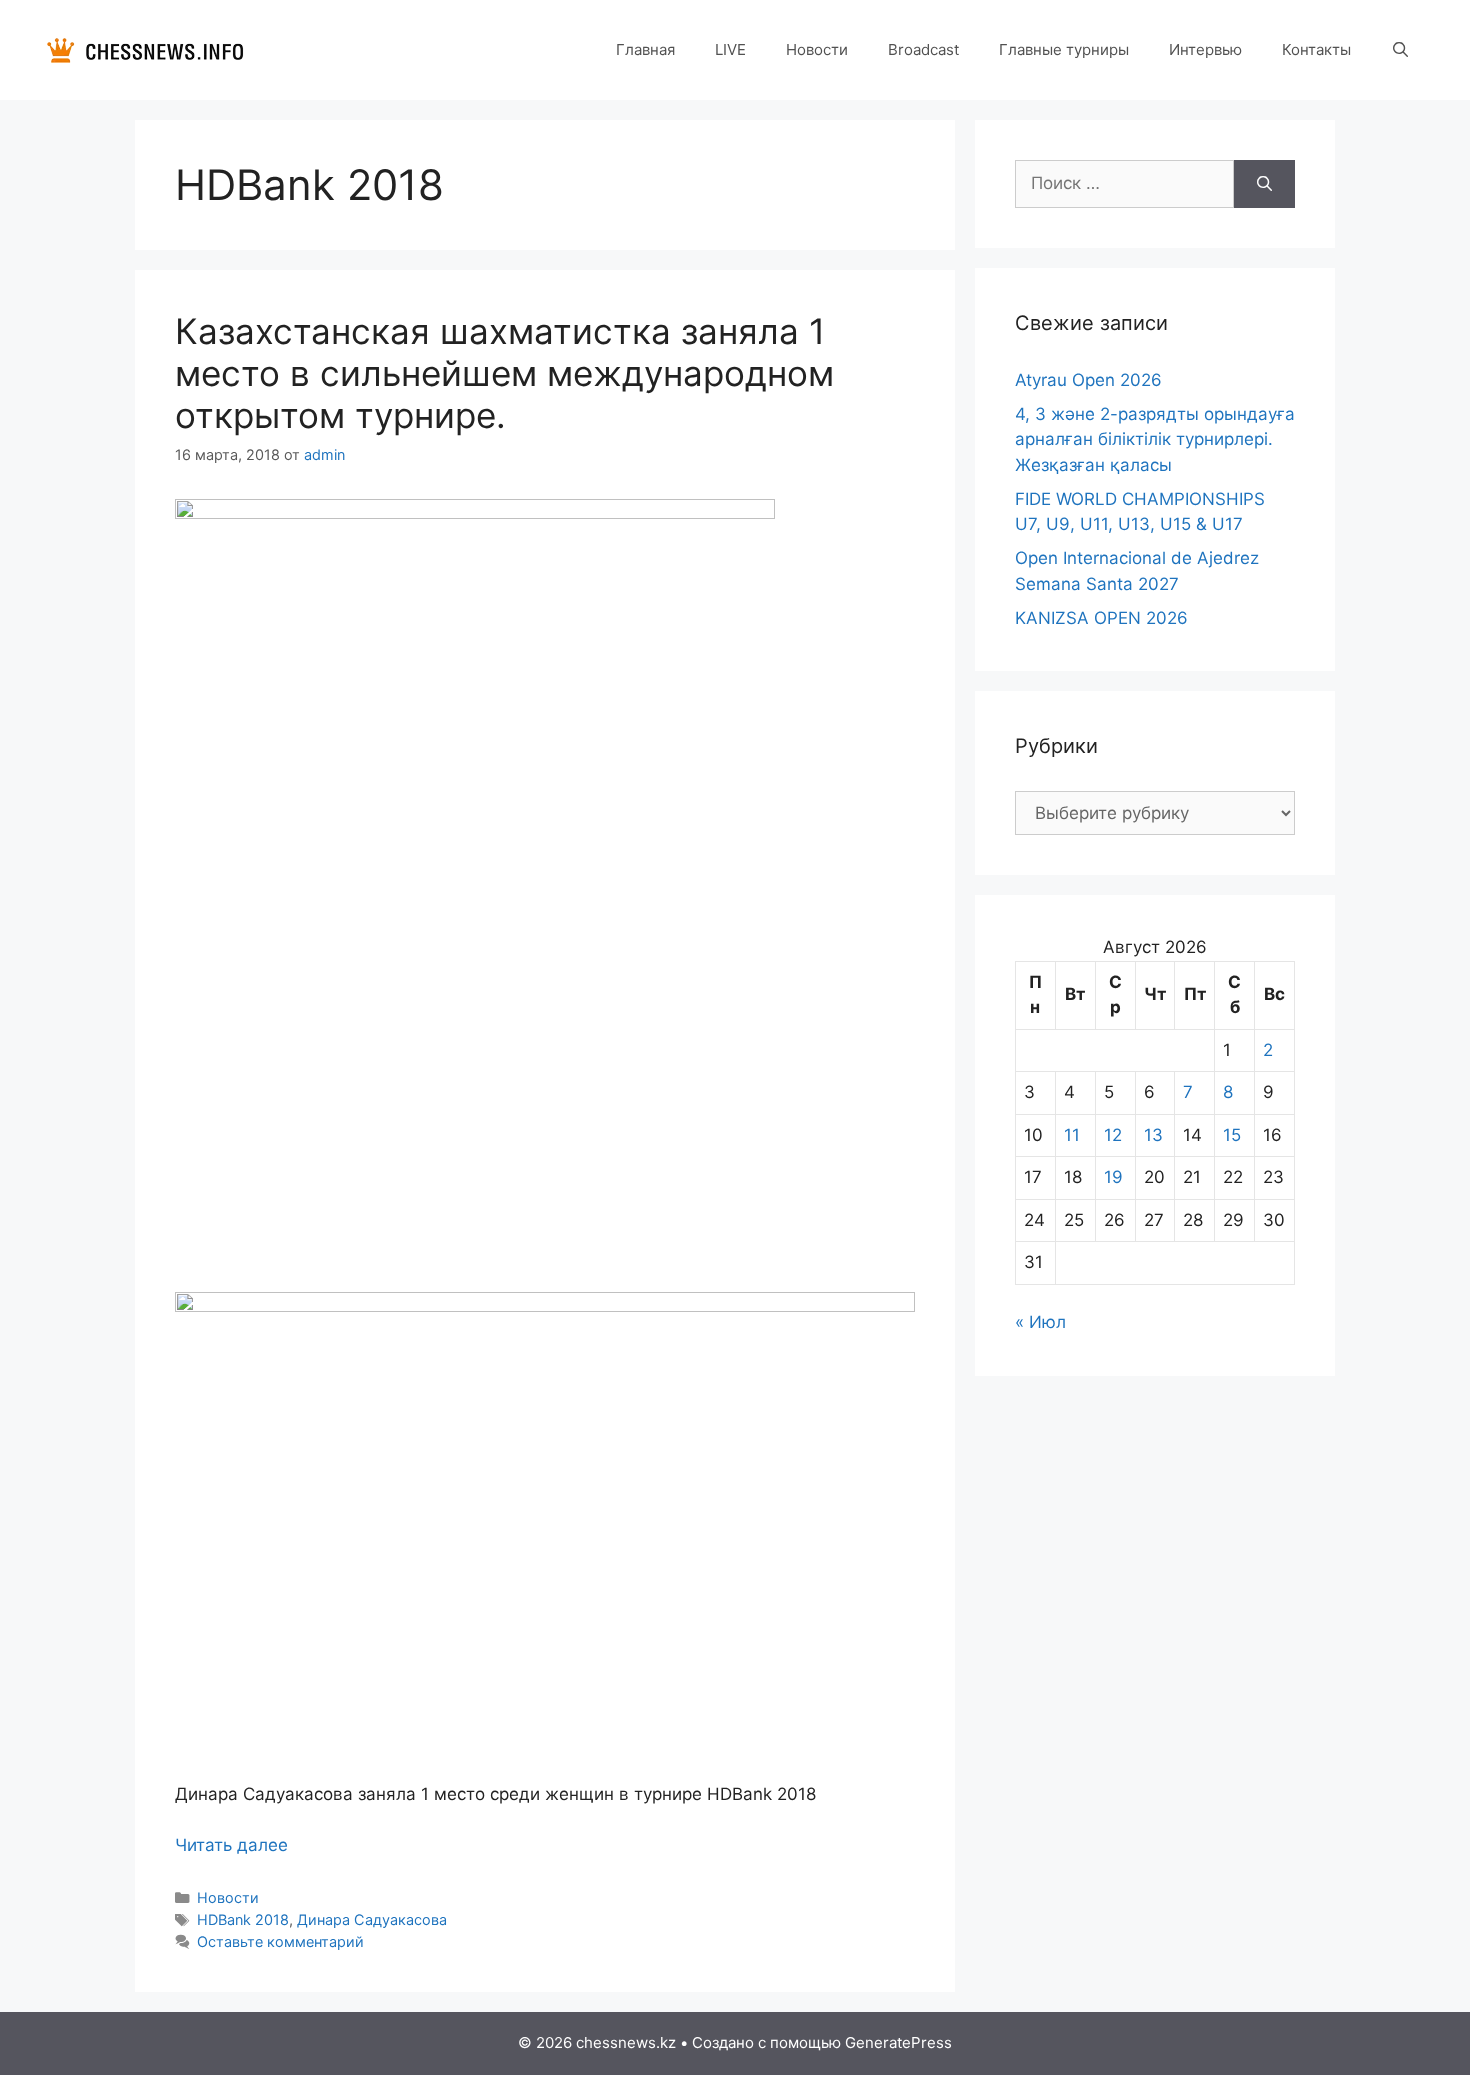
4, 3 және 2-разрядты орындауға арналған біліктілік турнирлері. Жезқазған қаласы (1155, 439)
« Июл (1040, 1322)
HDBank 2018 (243, 1919)
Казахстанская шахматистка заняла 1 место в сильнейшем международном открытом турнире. (504, 373)
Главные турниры (1064, 49)
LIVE (730, 49)
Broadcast (923, 49)
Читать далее (231, 1845)
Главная (645, 49)
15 (1232, 1135)
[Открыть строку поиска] (1400, 50)
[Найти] (1264, 184)
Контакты (1316, 49)
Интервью (1205, 49)
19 (1113, 1177)
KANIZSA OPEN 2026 (1101, 618)
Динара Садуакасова (372, 1919)
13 (1153, 1135)
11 (1072, 1135)
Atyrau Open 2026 (1088, 380)
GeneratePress (898, 2042)
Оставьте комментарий (280, 1941)
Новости (817, 49)
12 (1113, 1135)
